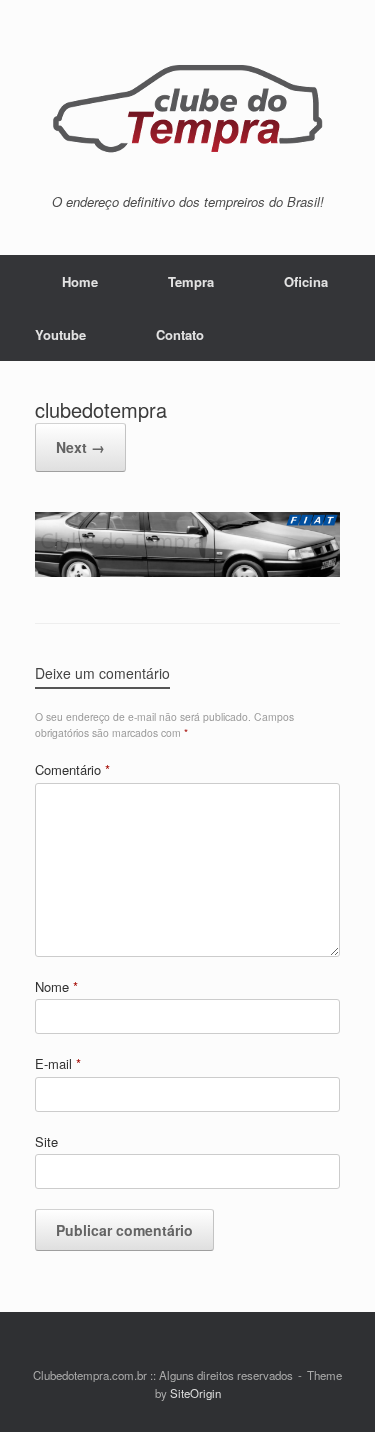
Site (46, 1141)
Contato (180, 334)
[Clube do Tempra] (187, 104)
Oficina (306, 281)
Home (80, 281)
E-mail (58, 1063)
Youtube (60, 334)
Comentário (72, 769)
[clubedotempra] (187, 571)
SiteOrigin (195, 1393)
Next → (80, 447)
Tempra (191, 281)
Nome (56, 986)
